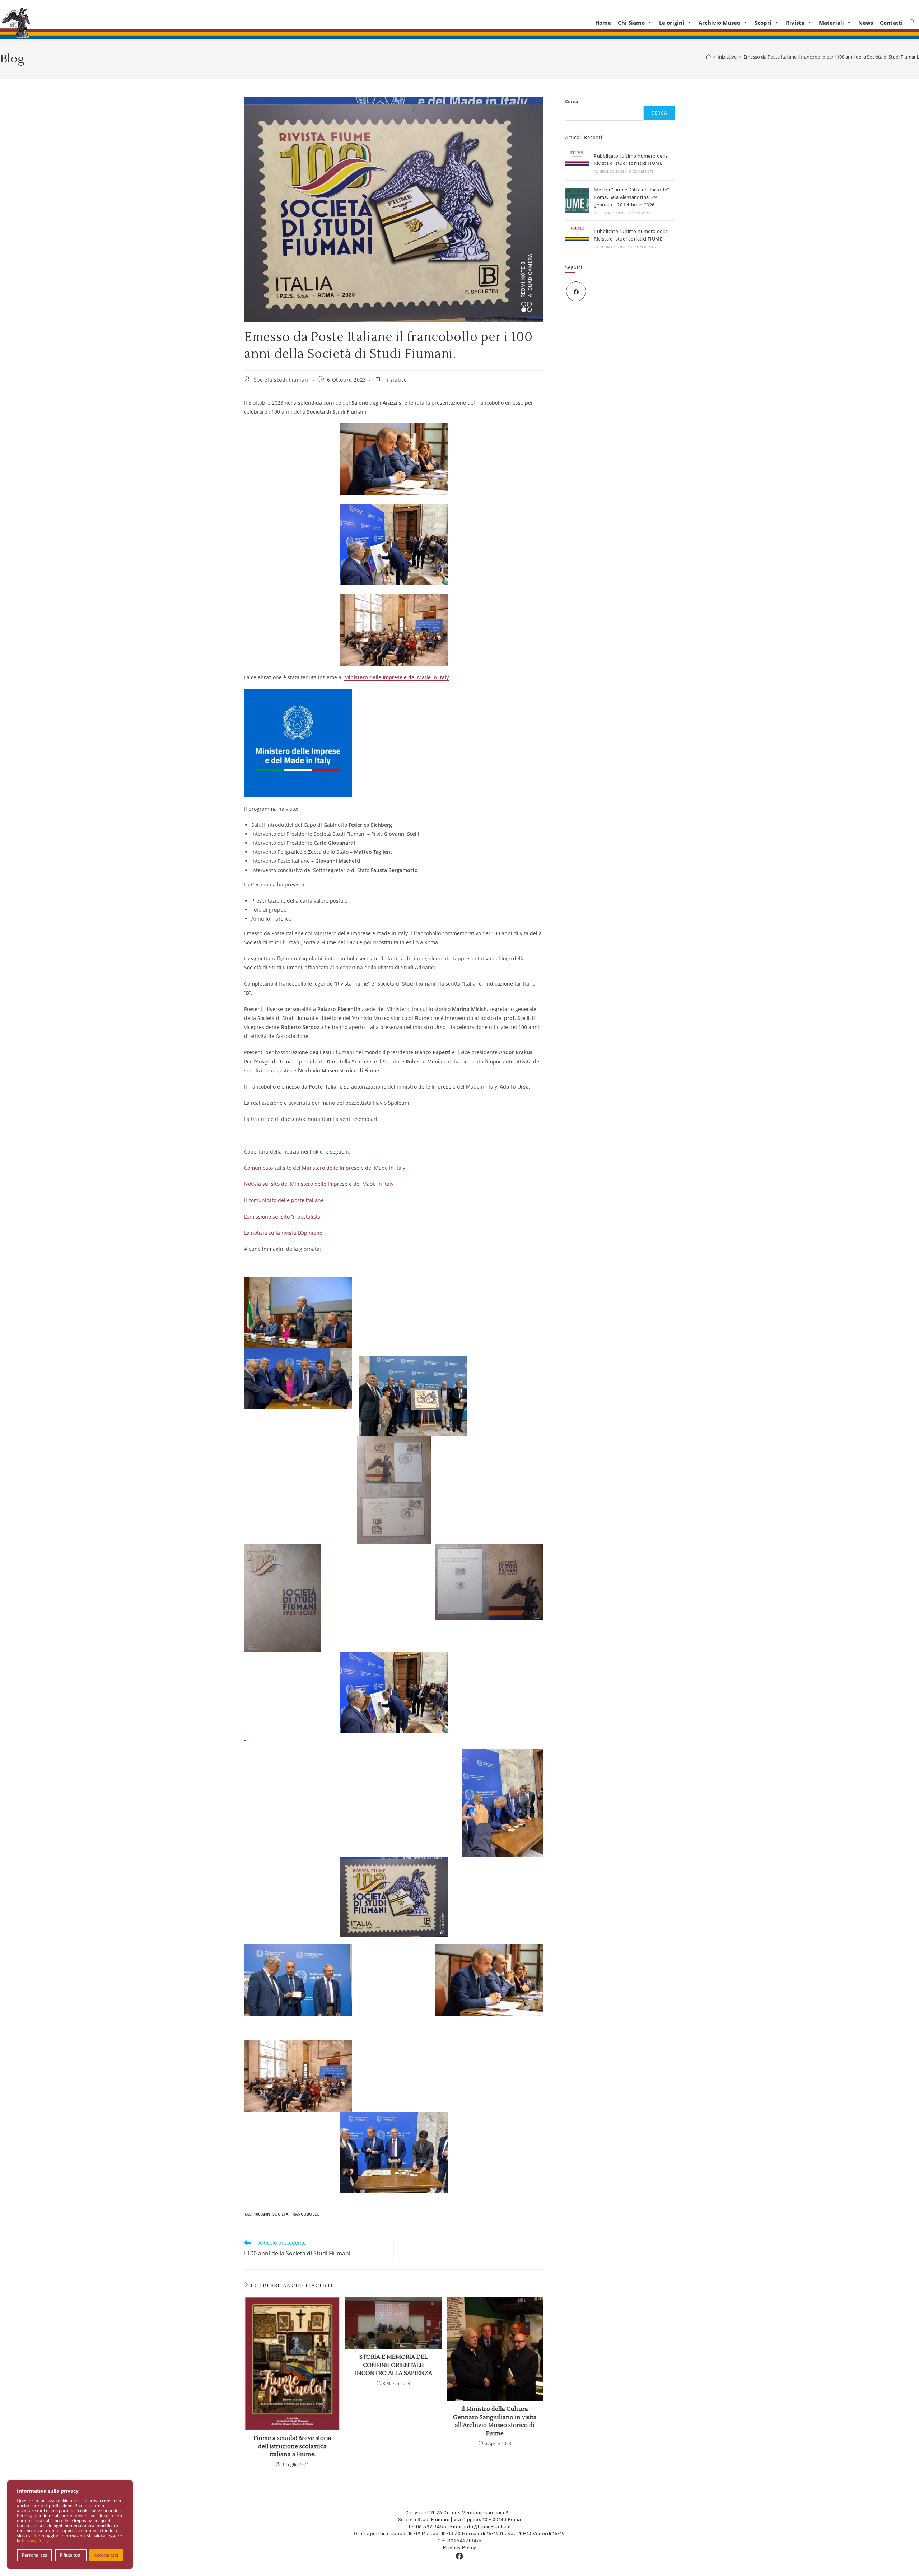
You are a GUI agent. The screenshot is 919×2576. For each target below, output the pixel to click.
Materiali (831, 23)
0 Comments (641, 171)
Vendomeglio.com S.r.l (488, 2513)
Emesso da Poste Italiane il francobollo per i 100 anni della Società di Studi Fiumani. (831, 57)
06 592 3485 (431, 2527)
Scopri (763, 23)
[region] (70, 2525)
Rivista (795, 23)
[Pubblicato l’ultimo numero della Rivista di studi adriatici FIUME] (577, 163)
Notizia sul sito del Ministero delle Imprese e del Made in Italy (319, 1184)
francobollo (305, 2214)
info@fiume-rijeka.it (488, 2527)
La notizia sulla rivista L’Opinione (283, 1233)
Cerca (572, 101)
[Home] (708, 57)
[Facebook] (576, 291)
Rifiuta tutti (71, 2555)
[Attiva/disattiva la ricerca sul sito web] (912, 22)
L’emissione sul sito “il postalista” (283, 1217)
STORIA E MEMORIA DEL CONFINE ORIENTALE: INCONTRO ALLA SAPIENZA (394, 2365)
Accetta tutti (106, 2555)
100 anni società (271, 2214)
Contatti (891, 23)
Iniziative (395, 380)
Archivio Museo (719, 23)
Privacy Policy (35, 2541)
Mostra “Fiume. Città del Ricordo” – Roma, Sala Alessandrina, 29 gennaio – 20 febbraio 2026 (633, 197)
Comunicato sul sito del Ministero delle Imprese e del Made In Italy (325, 1168)
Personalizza (35, 2555)
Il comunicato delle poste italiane (284, 1200)
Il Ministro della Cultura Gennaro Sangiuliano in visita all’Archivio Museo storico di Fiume (495, 2421)
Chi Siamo (631, 23)
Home (603, 23)
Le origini (672, 23)
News (866, 23)
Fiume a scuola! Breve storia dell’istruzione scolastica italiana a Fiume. (292, 2446)
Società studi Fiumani (282, 380)
